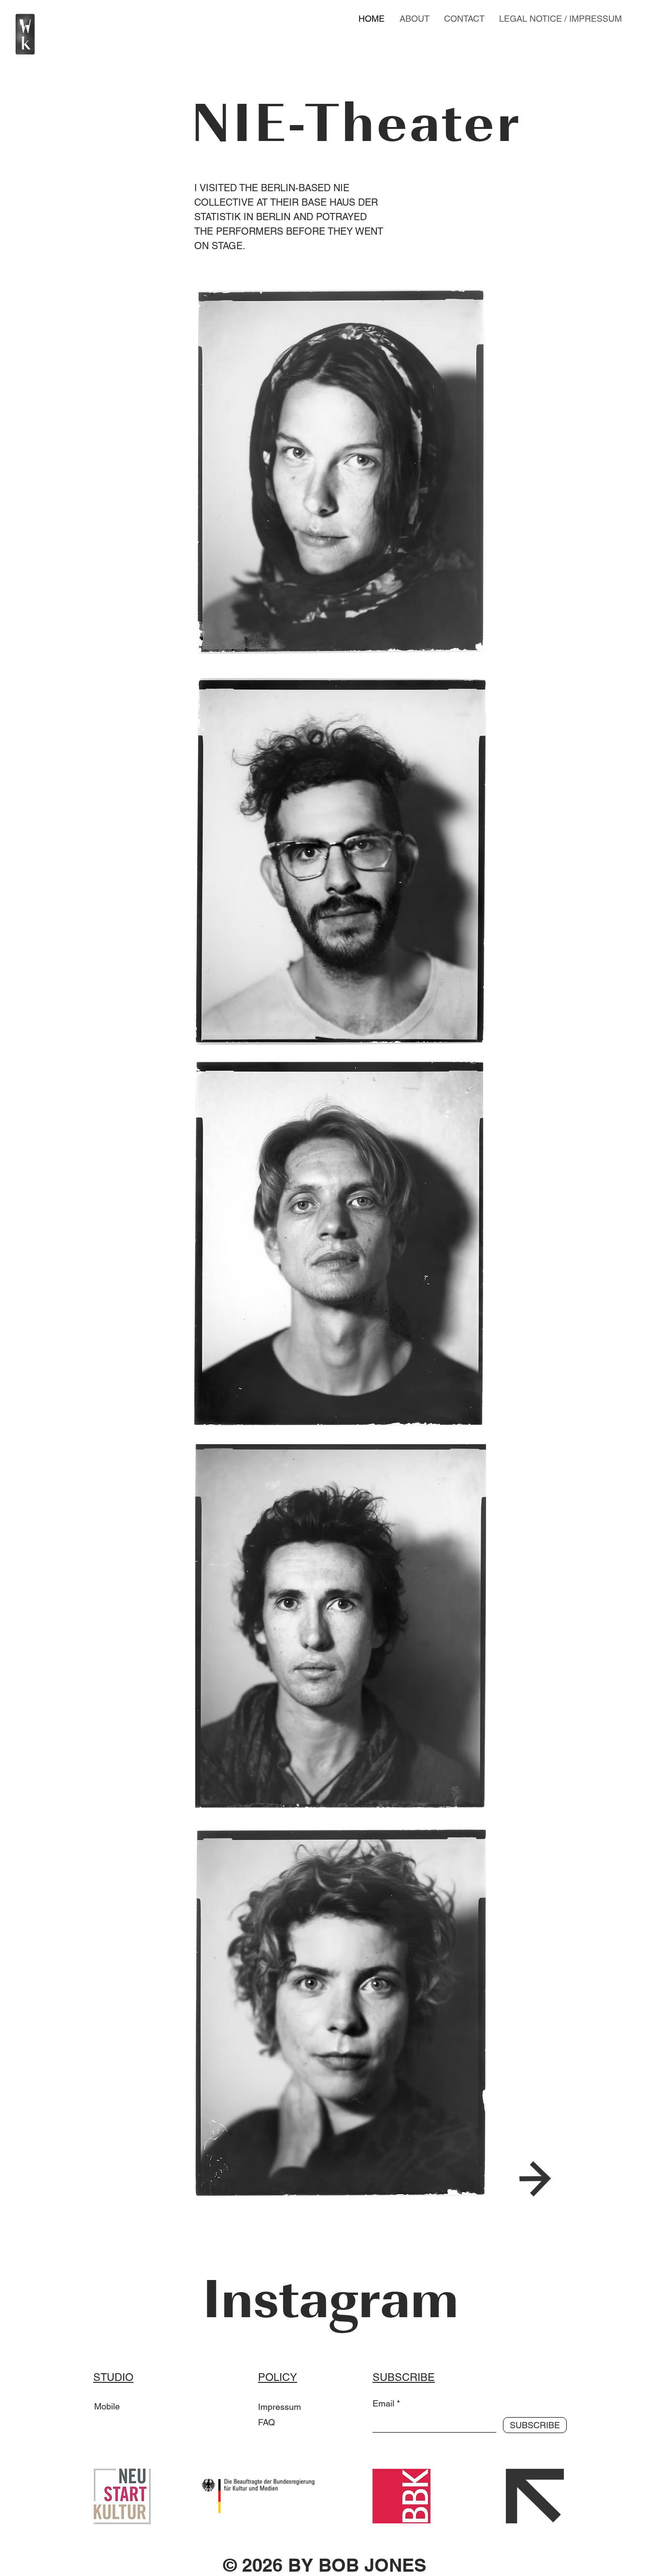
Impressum (280, 2407)
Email (383, 2404)
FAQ (266, 2422)
